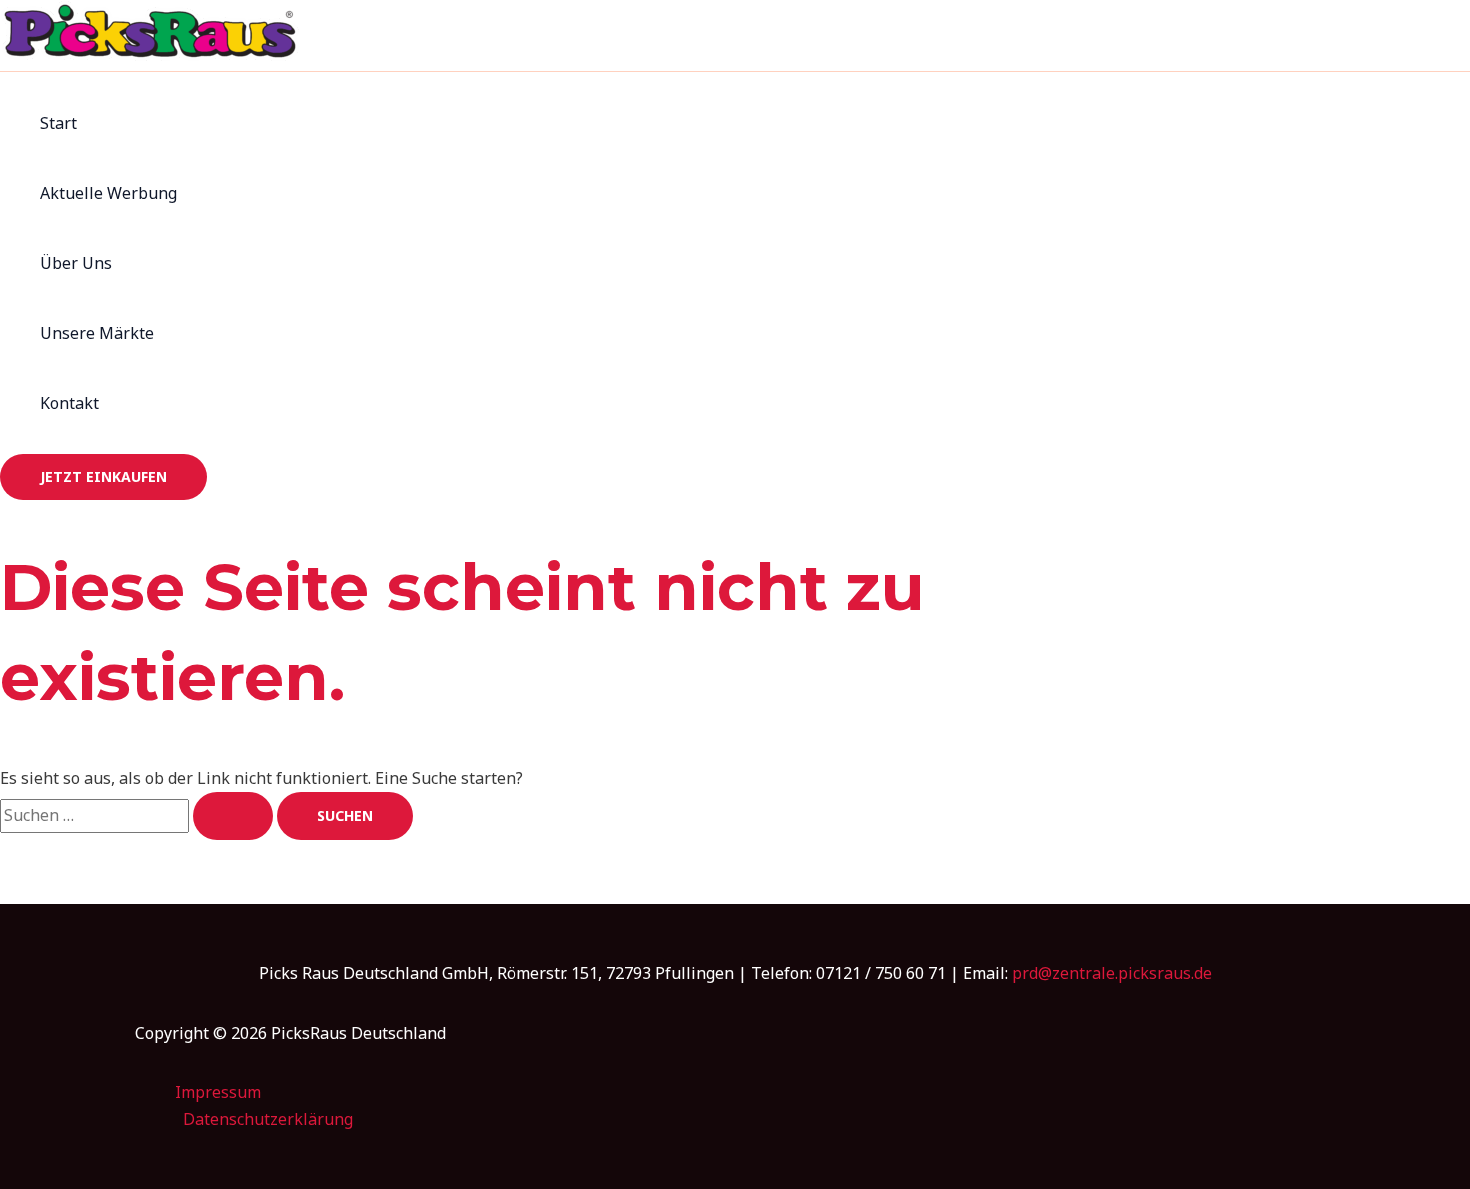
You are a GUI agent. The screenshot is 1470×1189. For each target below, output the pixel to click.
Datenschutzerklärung (268, 1119)
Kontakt (69, 403)
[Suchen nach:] (138, 815)
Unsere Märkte (97, 333)
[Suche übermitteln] (233, 816)
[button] (103, 477)
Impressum (218, 1092)
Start (58, 123)
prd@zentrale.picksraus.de (1112, 973)
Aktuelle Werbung (108, 193)
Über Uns (76, 263)
